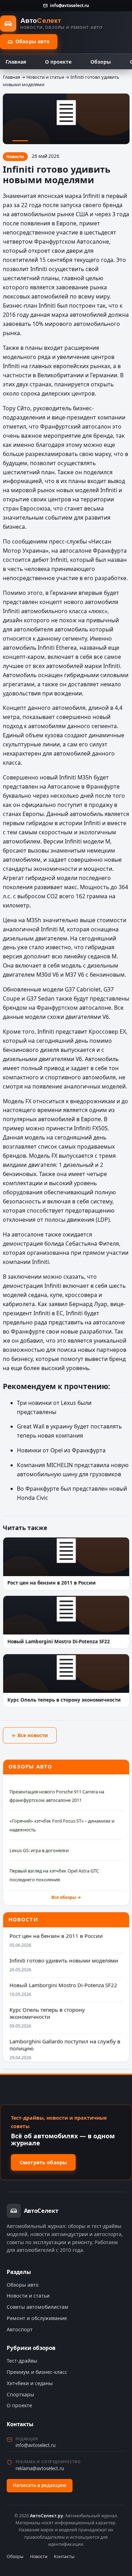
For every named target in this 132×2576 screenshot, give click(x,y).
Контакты (64, 2556)
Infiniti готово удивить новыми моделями (64, 1960)
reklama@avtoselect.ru (40, 2468)
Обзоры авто (33, 41)
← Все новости (30, 1735)
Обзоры (101, 62)
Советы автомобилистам (37, 2307)
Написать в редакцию (40, 2485)
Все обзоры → (66, 1897)
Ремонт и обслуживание (37, 2318)
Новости (39, 2556)
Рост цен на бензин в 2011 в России (56, 1936)
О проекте (58, 62)
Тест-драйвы (22, 2361)
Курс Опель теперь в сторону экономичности (47, 2013)
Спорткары (20, 2394)
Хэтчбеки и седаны (30, 2383)
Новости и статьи (45, 77)
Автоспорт (20, 2329)
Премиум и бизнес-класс (37, 2372)
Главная (16, 62)
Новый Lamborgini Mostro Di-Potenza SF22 (63, 1985)
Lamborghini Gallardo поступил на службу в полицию (65, 2045)
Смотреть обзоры (43, 2162)
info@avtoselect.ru (70, 5)
